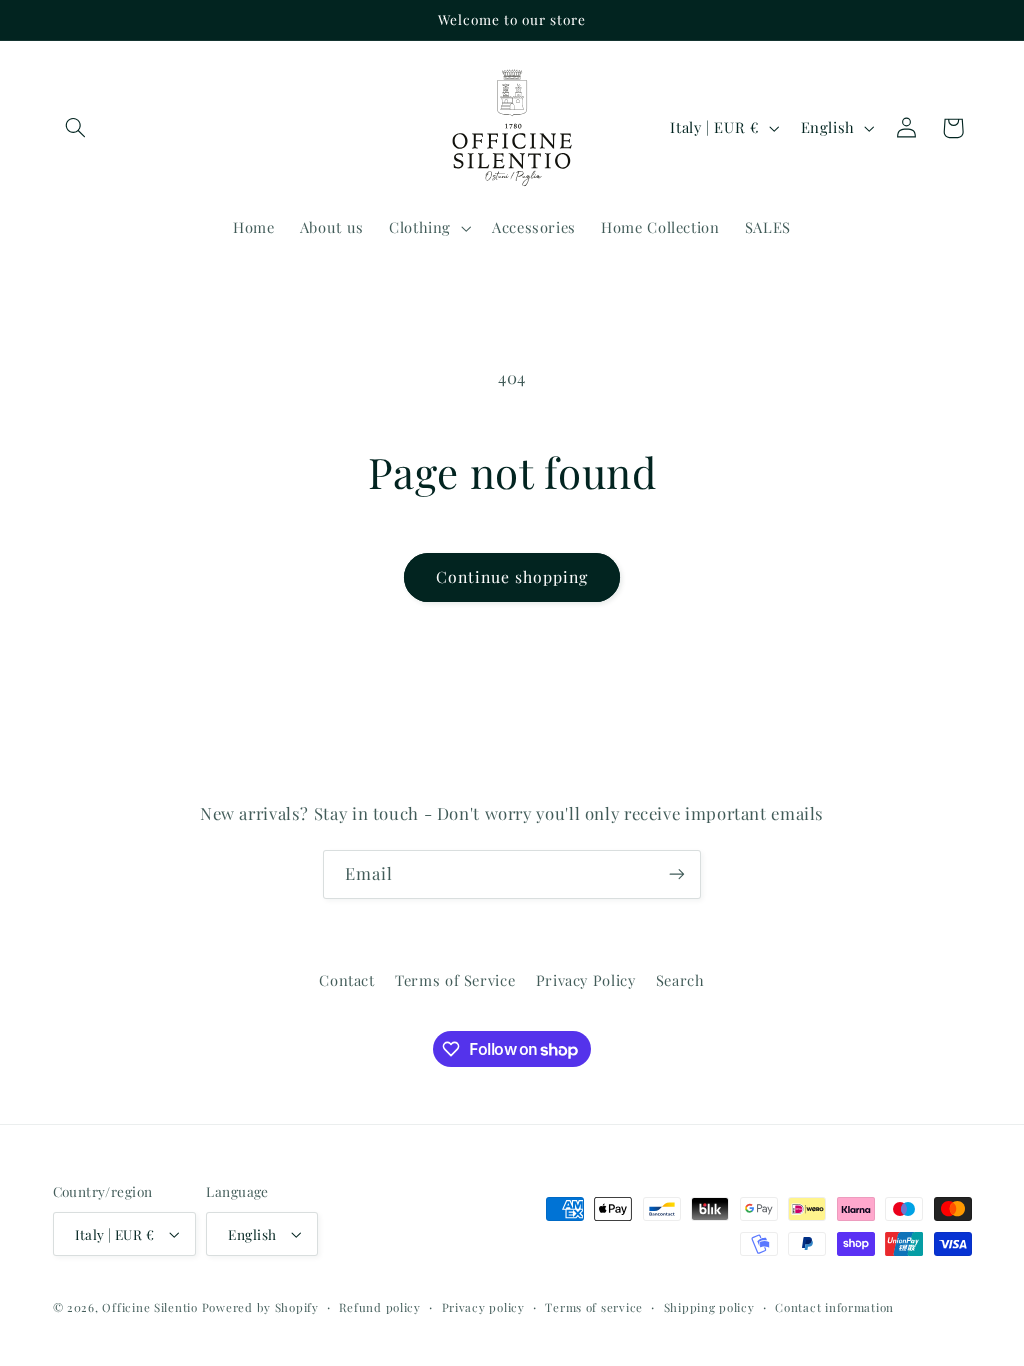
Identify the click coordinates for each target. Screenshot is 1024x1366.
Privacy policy (483, 1307)
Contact (346, 980)
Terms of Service (455, 980)
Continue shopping (512, 576)
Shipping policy (709, 1307)
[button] (76, 128)
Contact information (834, 1307)
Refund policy (380, 1307)
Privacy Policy (586, 980)
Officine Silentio (150, 1307)
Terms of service (594, 1307)
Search (680, 980)
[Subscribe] (677, 874)
